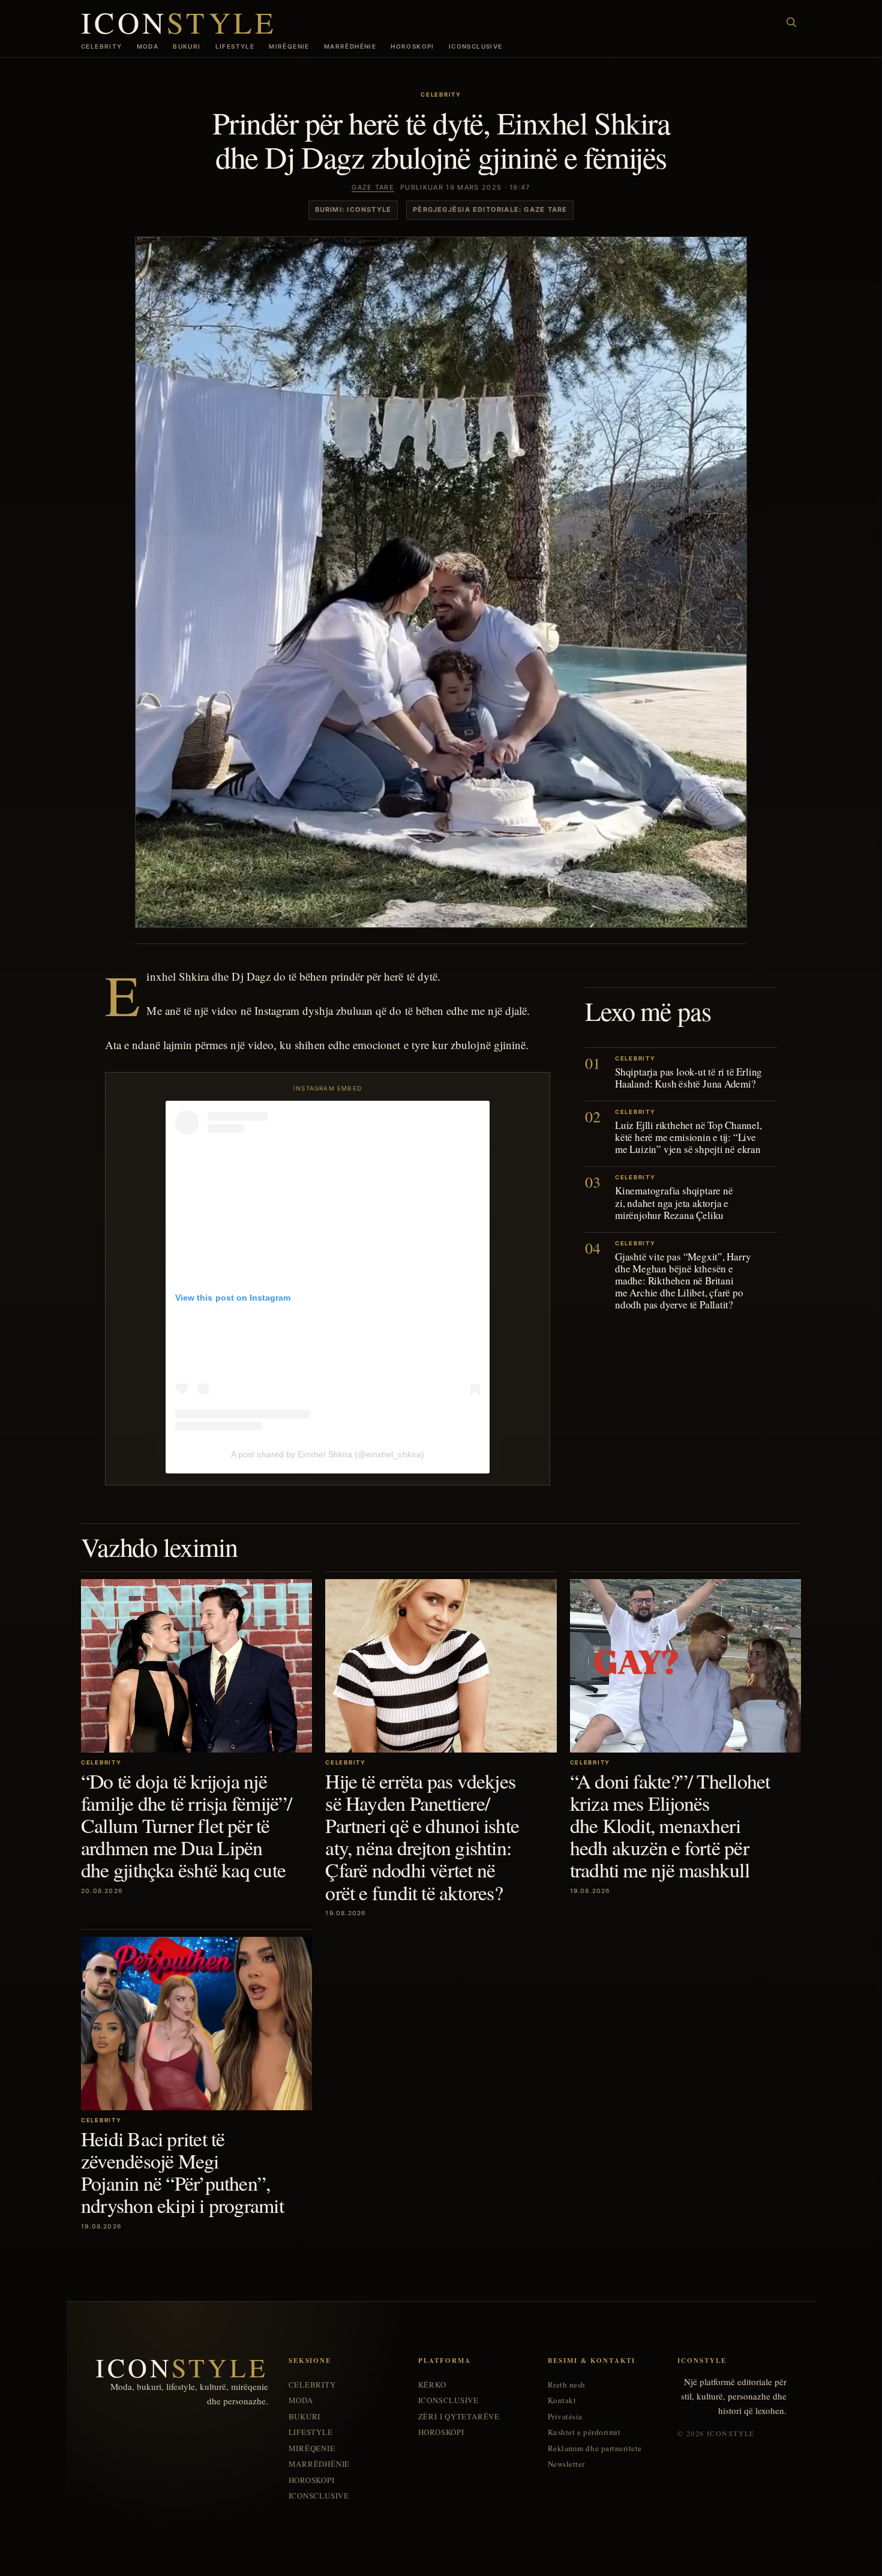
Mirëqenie (289, 46)
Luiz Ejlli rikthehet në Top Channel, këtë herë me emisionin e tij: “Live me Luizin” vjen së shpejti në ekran (688, 1137)
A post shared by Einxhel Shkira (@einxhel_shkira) (328, 1454)
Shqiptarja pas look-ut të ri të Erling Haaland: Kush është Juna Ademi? (688, 1078)
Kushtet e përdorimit (584, 2432)
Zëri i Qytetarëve (459, 2417)
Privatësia (565, 2417)
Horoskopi (412, 46)
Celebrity (102, 46)
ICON (179, 22)
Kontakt (562, 2400)
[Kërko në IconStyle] (791, 22)
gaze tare (373, 187)
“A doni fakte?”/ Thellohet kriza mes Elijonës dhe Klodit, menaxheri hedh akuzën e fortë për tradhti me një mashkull (670, 1825)
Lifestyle (235, 46)
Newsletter (566, 2464)
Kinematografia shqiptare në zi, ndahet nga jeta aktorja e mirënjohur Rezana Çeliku (674, 1202)
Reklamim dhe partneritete (595, 2448)
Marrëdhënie (350, 46)
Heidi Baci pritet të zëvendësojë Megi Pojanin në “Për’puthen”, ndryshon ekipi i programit (182, 2172)
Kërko (432, 2385)
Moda (148, 46)
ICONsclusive (476, 46)
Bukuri (187, 46)
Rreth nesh (567, 2385)
